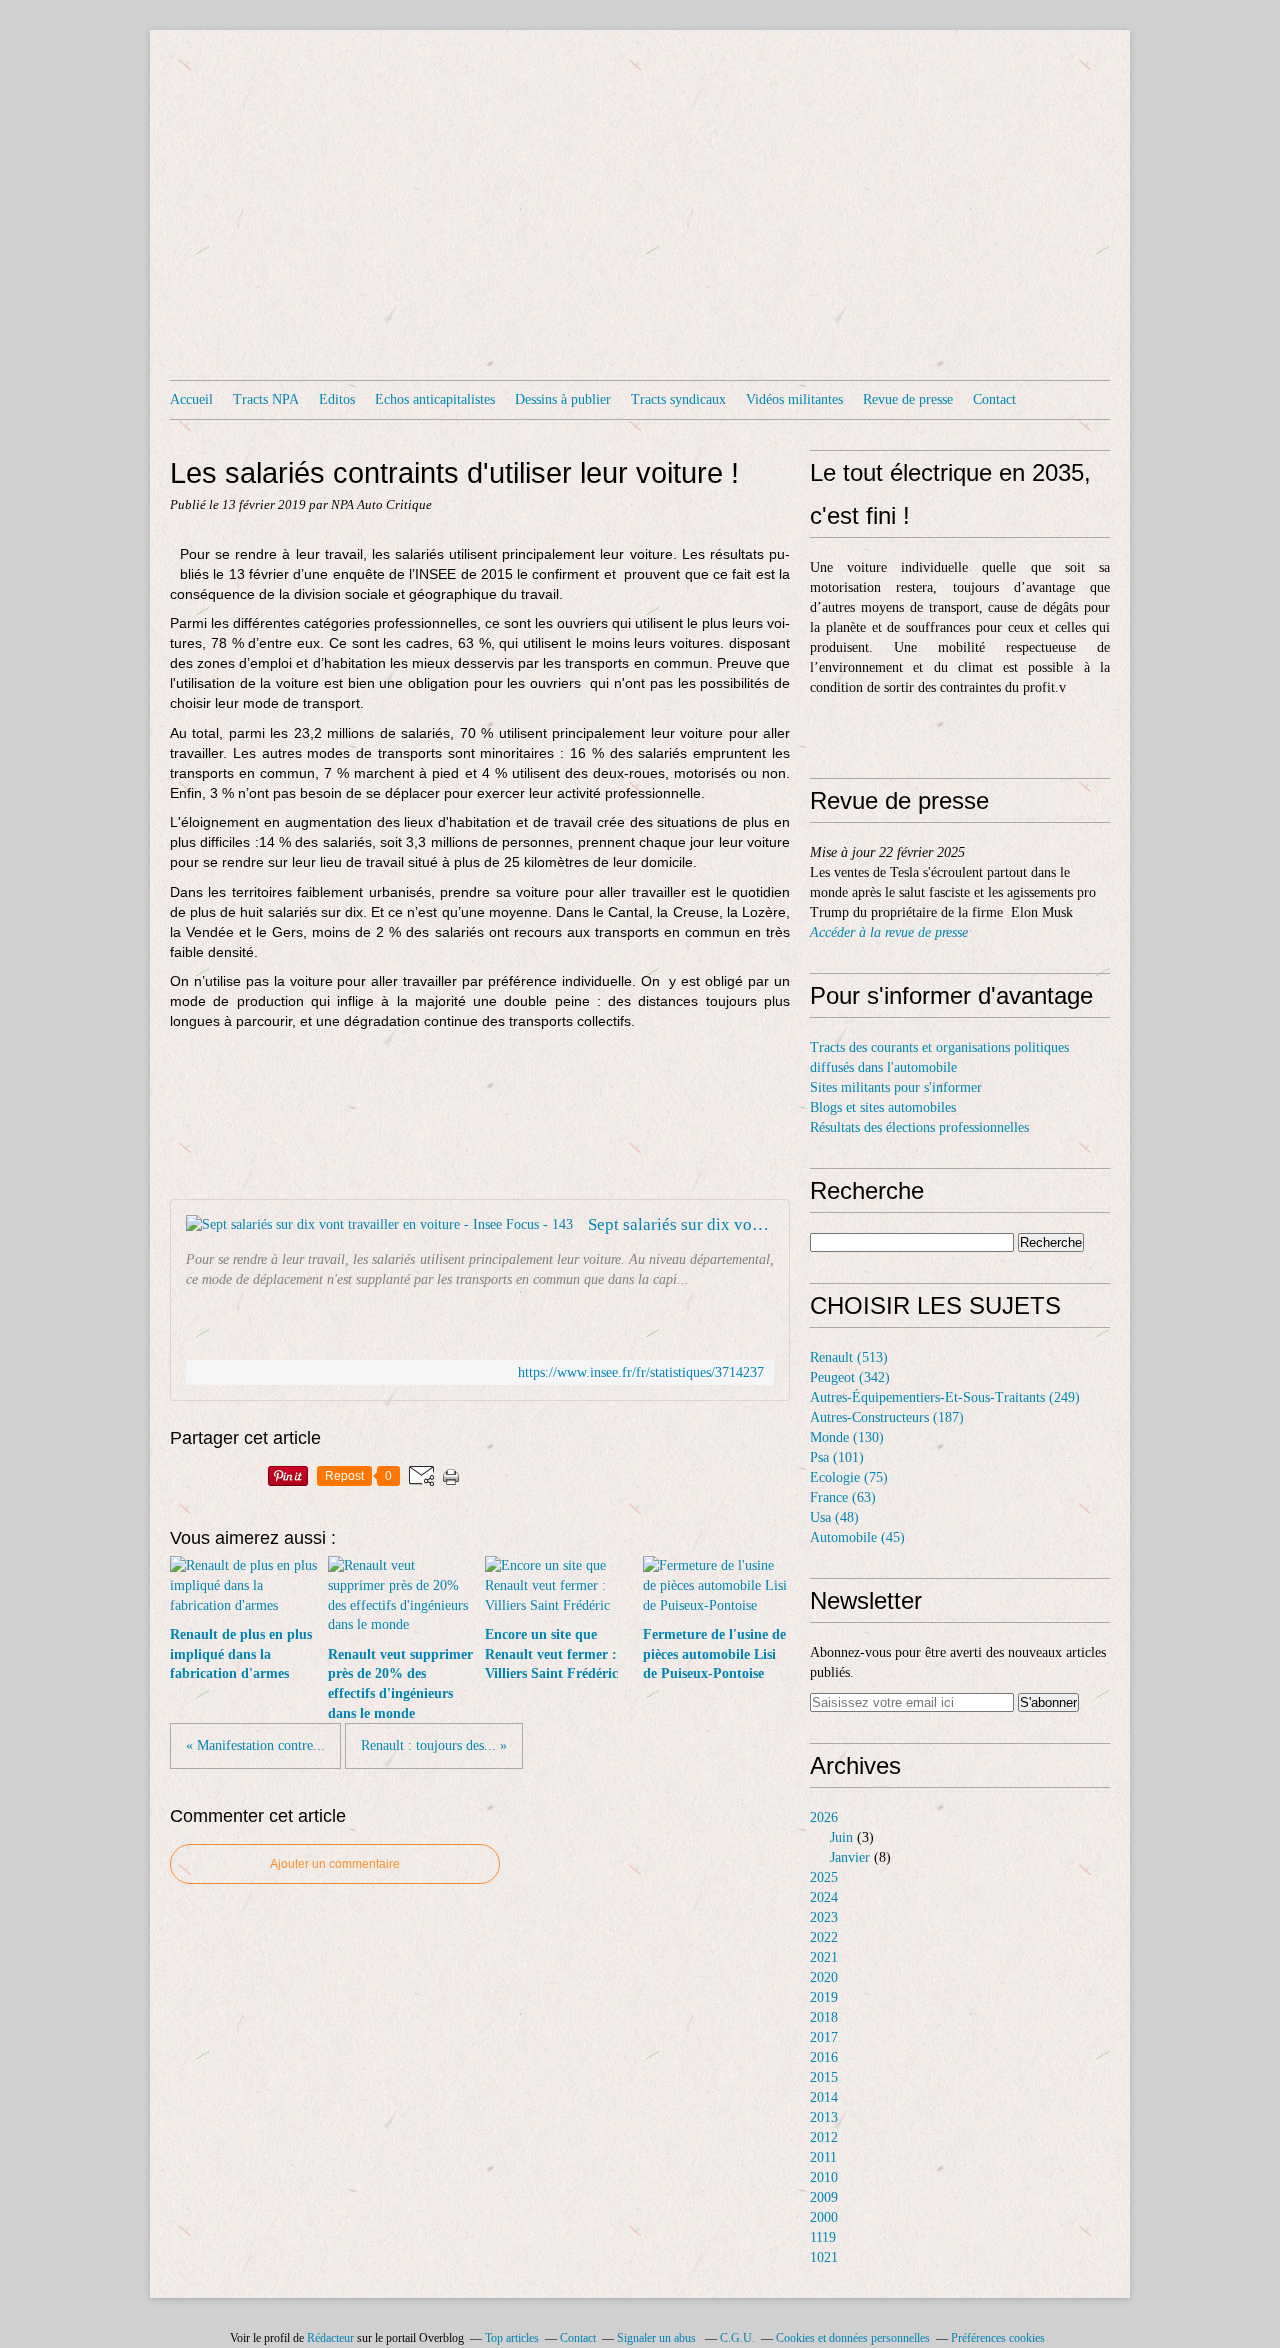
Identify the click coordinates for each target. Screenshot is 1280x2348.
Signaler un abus (658, 2338)
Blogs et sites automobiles (883, 1107)
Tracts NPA (266, 399)
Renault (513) (849, 1357)
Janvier (850, 1857)
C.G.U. (737, 2338)
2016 (824, 2057)
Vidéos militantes (794, 399)
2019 (824, 1997)
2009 (824, 2197)
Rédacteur (330, 2338)
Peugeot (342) (850, 1377)
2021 (824, 1957)
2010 (824, 2177)
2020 (824, 1977)
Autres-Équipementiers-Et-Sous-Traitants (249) (945, 1397)
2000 (824, 2217)
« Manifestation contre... (255, 1745)
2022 (824, 1937)
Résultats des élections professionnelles (919, 1127)
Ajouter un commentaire (335, 1864)
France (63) (843, 1497)
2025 (824, 1877)
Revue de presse (908, 399)
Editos (337, 399)
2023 (824, 1917)
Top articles (512, 2338)
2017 (824, 2037)
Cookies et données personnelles (853, 2338)
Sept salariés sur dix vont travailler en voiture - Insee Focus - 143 (681, 1224)
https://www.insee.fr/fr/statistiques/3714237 (641, 1372)
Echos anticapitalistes (435, 399)
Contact (994, 399)
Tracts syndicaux (678, 399)
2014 (824, 2097)
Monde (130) (847, 1437)
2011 (823, 2157)
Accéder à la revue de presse (889, 932)
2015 (824, 2077)
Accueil (191, 399)
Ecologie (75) (849, 1477)
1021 (824, 2257)
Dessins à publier (563, 399)
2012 (824, 2137)
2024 (824, 1897)
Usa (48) (834, 1517)
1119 (823, 2237)
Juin (841, 1837)
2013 (824, 2117)
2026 (824, 1817)
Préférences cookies (998, 2338)
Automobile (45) (857, 1537)
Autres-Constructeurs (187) (887, 1417)
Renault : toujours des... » (434, 1745)
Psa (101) (837, 1457)
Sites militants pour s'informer (896, 1087)
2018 (824, 2017)
